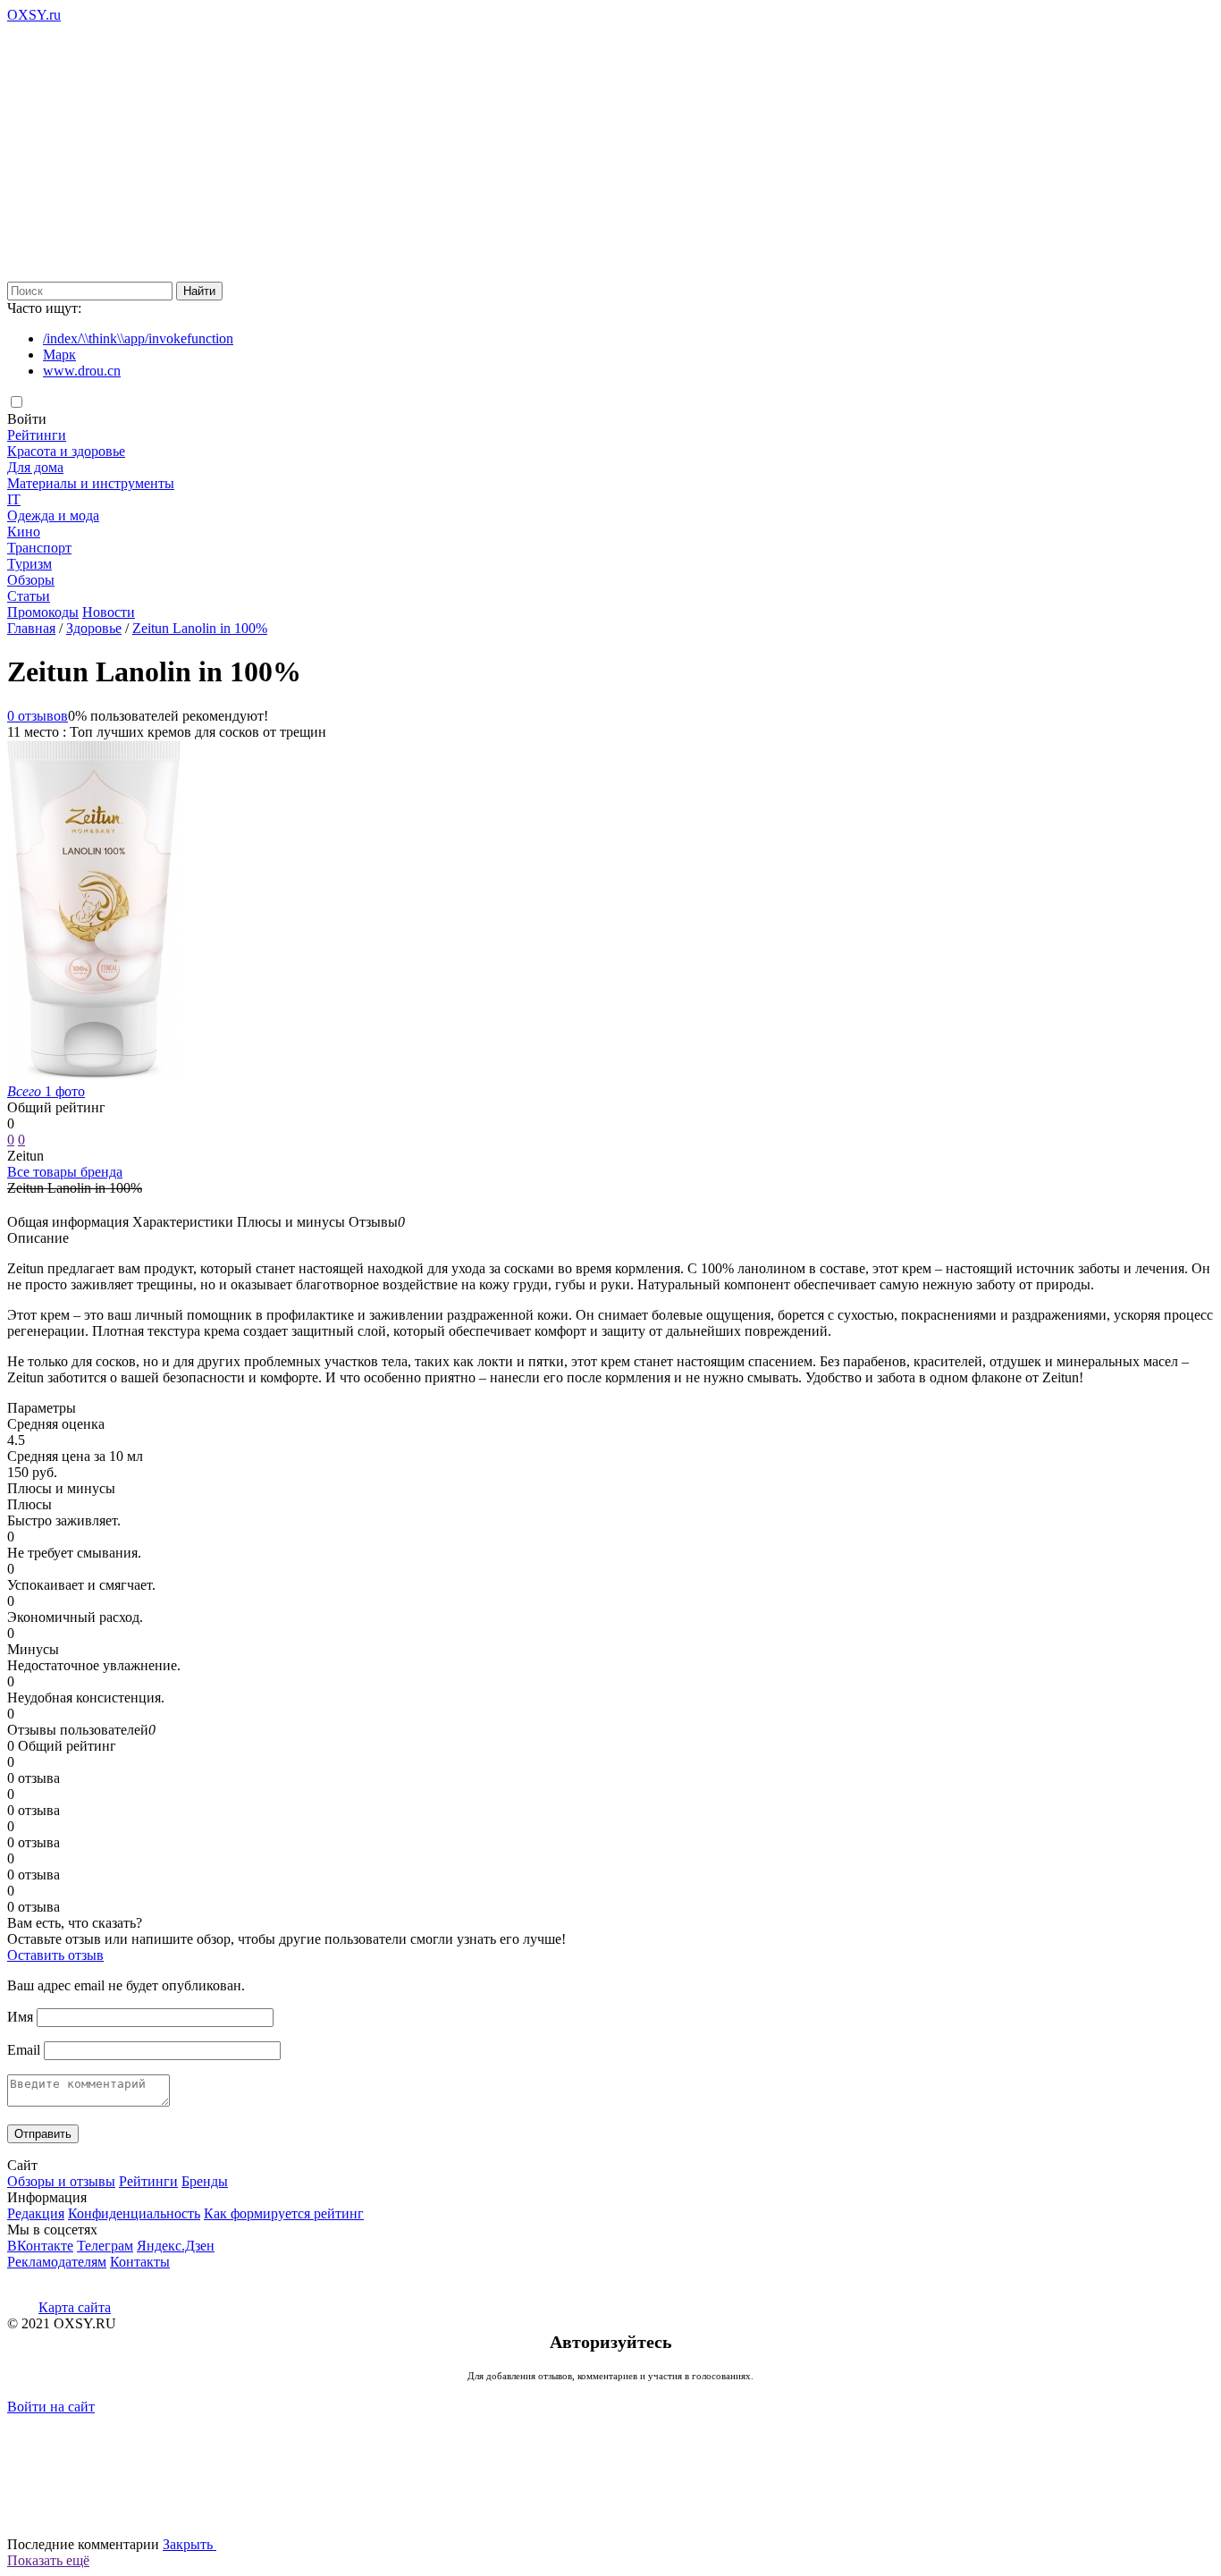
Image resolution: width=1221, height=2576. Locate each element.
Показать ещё (48, 2560)
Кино (24, 532)
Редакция (36, 2213)
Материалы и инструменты (91, 483)
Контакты (140, 2262)
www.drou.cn (82, 371)
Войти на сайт (51, 2407)
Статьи (29, 596)
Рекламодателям (57, 2262)
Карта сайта (75, 2307)
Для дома (35, 467)
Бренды (205, 2181)
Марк (59, 355)
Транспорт (39, 548)
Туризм (29, 564)
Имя (20, 2017)
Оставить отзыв (55, 1955)
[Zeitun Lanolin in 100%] (94, 1075)
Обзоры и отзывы (61, 2181)
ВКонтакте (40, 2246)
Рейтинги (37, 435)
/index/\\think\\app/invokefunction (138, 338)
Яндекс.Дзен (176, 2246)
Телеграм (105, 2246)
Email (24, 2050)
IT (14, 499)
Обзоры (31, 580)
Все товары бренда (65, 1172)
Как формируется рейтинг (284, 2213)
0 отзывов (38, 716)
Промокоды (43, 612)
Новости (109, 612)
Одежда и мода (53, 515)
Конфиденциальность (134, 2213)
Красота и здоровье (66, 451)
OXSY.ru (34, 15)
